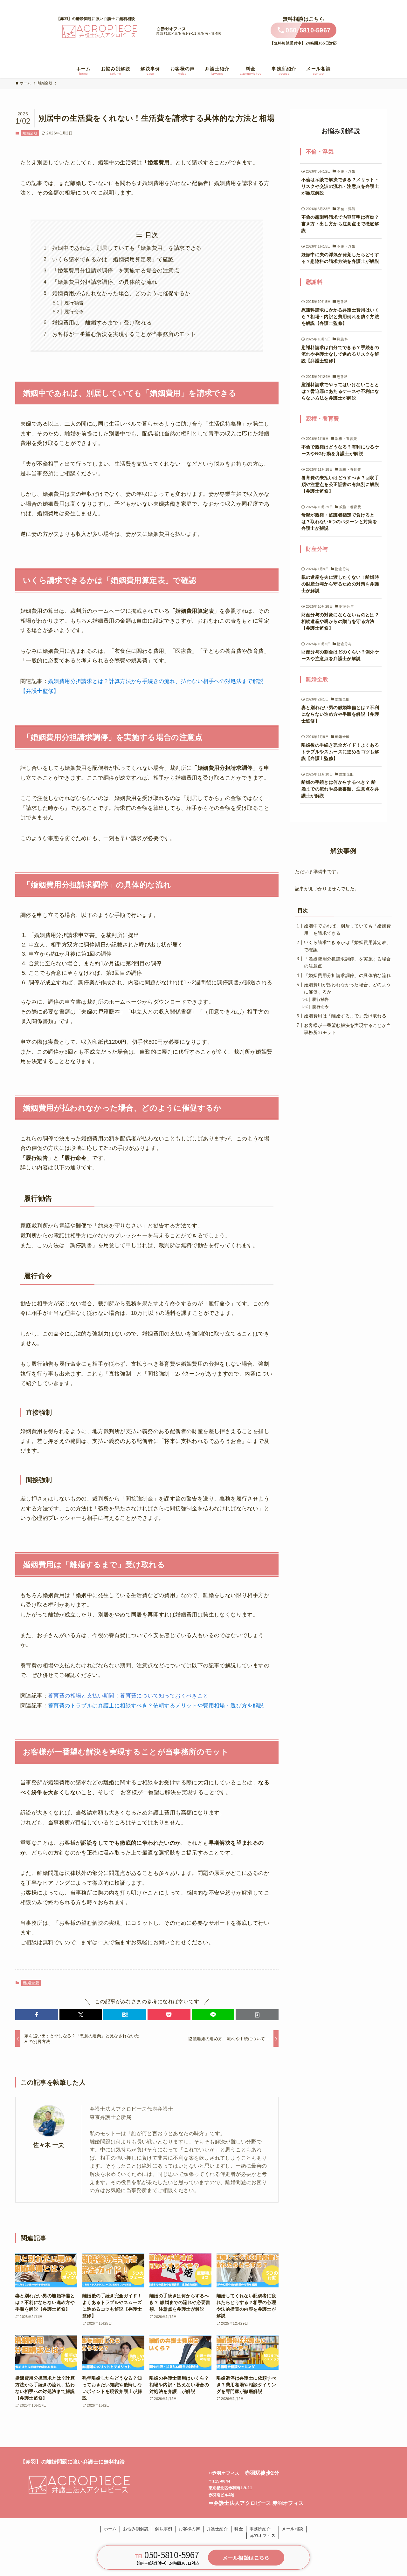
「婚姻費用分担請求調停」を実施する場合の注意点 (116, 271)
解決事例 (164, 2529)
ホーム (110, 2529)
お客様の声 (189, 2529)
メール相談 (292, 2529)
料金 (239, 2529)
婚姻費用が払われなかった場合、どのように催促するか (121, 294)
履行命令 (74, 312)
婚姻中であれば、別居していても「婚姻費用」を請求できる (127, 248)
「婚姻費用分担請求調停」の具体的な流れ (105, 282)
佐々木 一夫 (48, 2145)
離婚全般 (30, 133)
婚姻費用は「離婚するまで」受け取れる (102, 323)
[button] (37, 2015)
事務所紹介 (260, 2529)
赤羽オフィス (173, 29)
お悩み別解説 (136, 2529)
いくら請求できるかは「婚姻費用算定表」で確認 (113, 260)
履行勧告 (74, 303)
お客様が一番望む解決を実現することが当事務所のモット (124, 334)
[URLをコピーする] (257, 2015)
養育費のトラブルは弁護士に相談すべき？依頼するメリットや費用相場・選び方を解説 (156, 1706)
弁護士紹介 (217, 2529)
